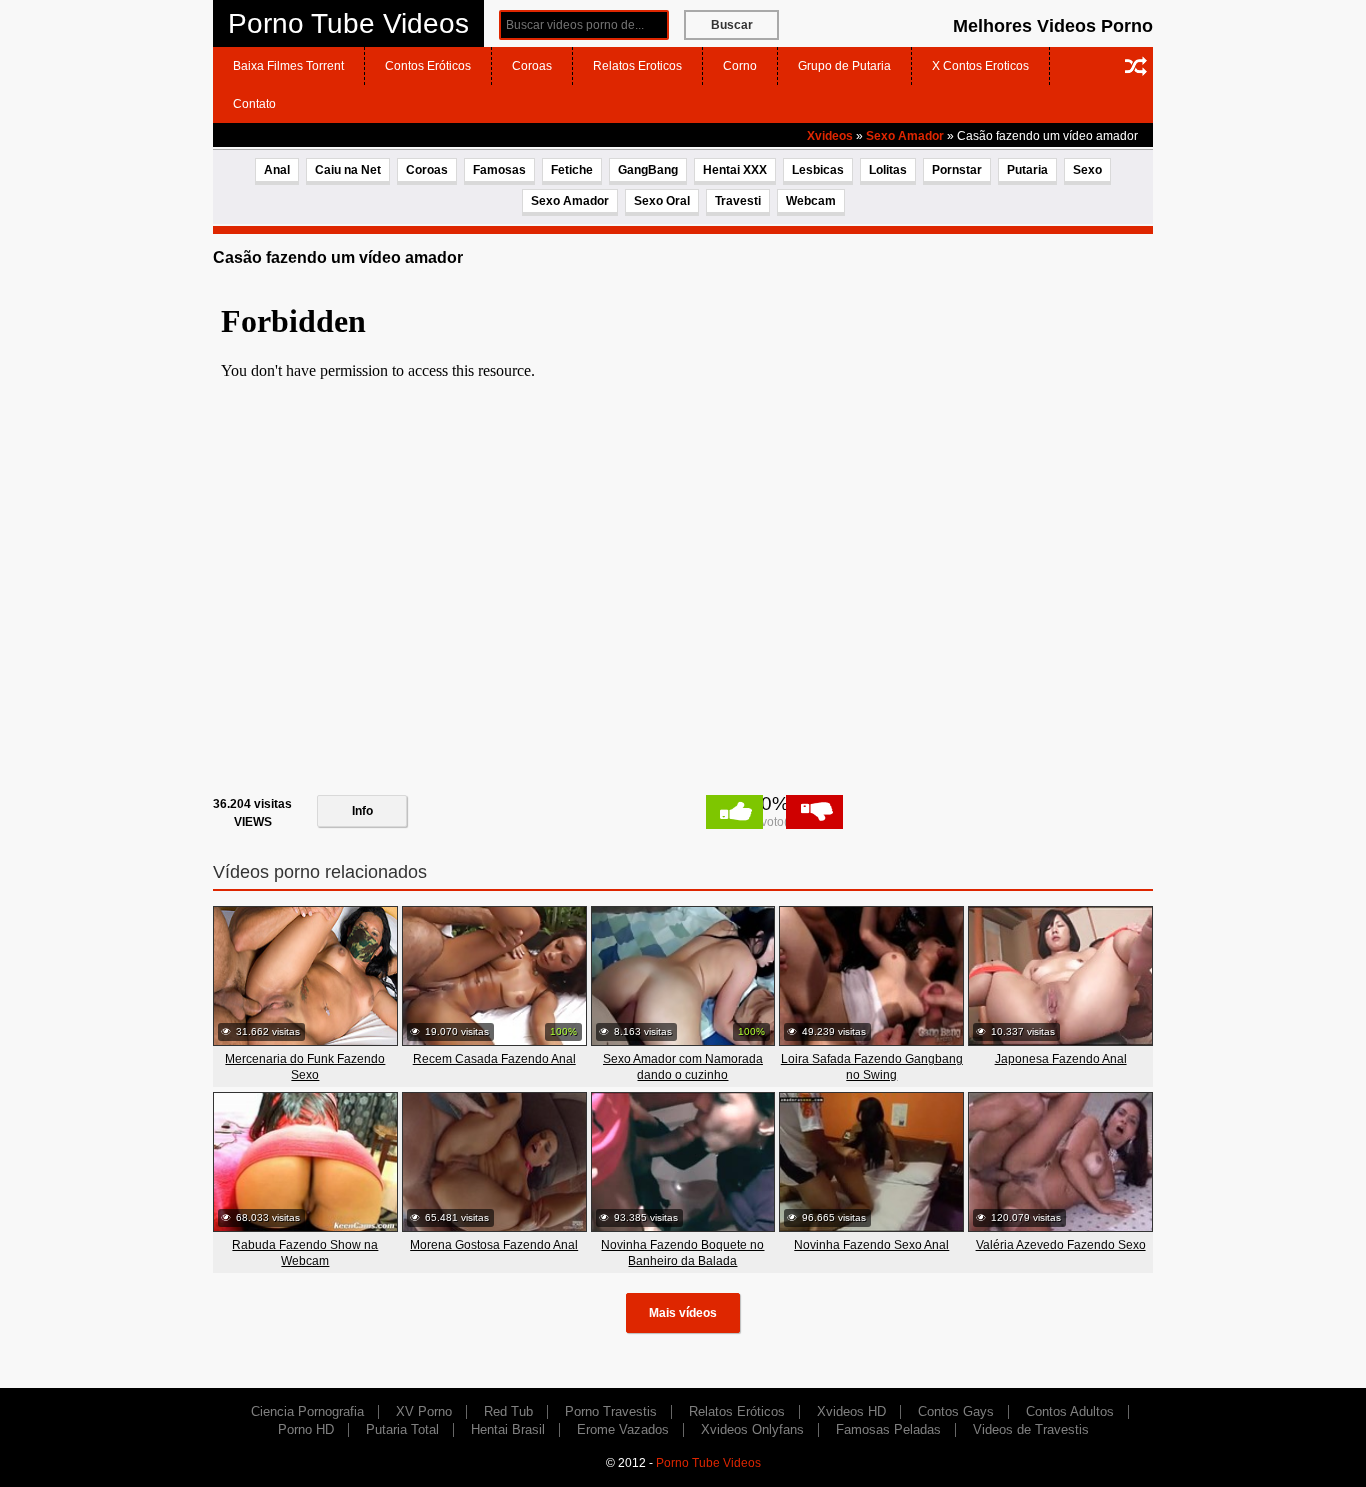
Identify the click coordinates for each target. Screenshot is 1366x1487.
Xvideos (830, 136)
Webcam (811, 201)
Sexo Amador (905, 136)
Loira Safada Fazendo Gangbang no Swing (872, 1067)
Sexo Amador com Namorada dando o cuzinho (683, 1067)
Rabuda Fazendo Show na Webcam (305, 1253)
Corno (740, 66)
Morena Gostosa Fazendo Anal (494, 1245)
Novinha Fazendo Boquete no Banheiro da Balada (682, 1253)
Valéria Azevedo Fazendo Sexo (1061, 1245)
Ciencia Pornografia (307, 1411)
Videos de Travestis (1031, 1429)
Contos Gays (956, 1411)
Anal (277, 170)
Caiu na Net (348, 170)
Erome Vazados (623, 1429)
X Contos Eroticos (980, 66)
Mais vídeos (683, 1313)
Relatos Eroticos (637, 66)
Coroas (532, 66)
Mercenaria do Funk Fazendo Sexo (305, 1067)
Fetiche (572, 170)
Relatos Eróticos (737, 1411)
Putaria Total (402, 1429)
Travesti (738, 201)
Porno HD (306, 1429)
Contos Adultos (1070, 1411)
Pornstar (957, 170)
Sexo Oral (662, 201)
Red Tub (508, 1411)
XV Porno (424, 1411)
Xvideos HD (851, 1411)
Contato (254, 104)
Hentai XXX (735, 170)
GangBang (648, 170)
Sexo (1087, 170)
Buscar (732, 25)
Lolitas (888, 170)
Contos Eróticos (428, 66)
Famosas (499, 170)
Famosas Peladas (888, 1429)
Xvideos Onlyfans (752, 1429)
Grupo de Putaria (844, 66)
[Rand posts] (1136, 66)
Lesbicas (818, 170)
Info (362, 811)
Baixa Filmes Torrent (288, 66)
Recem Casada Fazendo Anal (494, 1059)
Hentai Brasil (508, 1429)
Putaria (1027, 170)
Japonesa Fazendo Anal (1061, 1059)
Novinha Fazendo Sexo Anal (871, 1245)
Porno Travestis (611, 1411)
